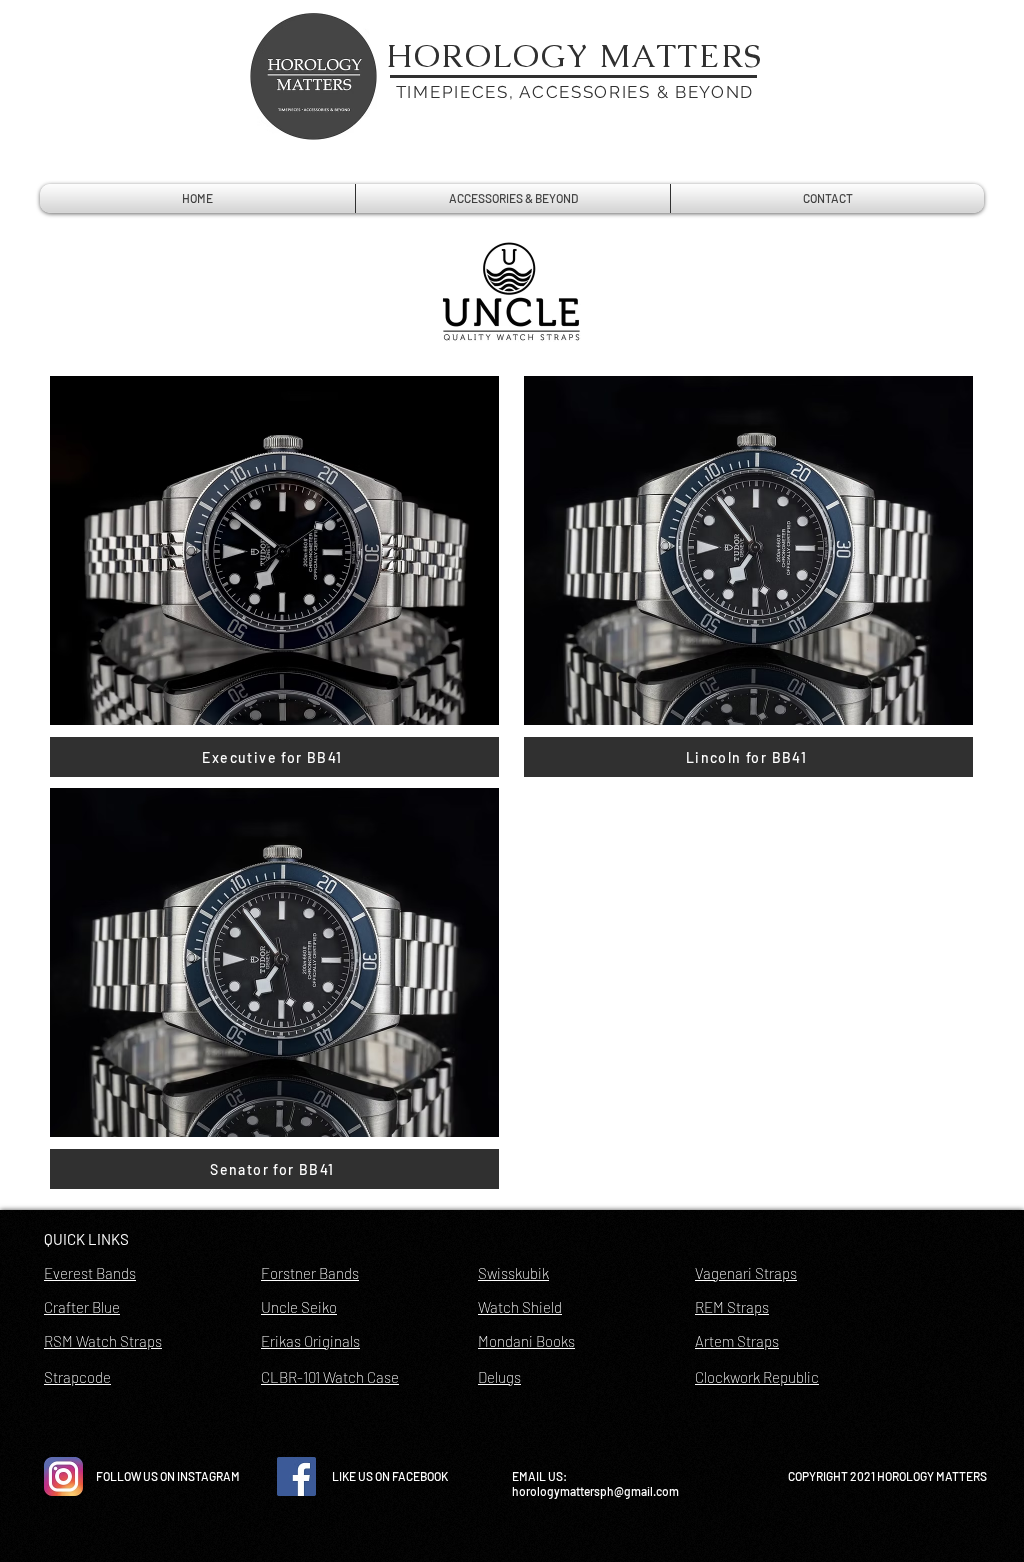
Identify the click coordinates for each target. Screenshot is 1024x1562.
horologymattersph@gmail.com (595, 1491)
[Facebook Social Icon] (296, 1476)
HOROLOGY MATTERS (575, 55)
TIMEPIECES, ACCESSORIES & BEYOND (575, 92)
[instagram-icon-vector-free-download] (63, 1476)
